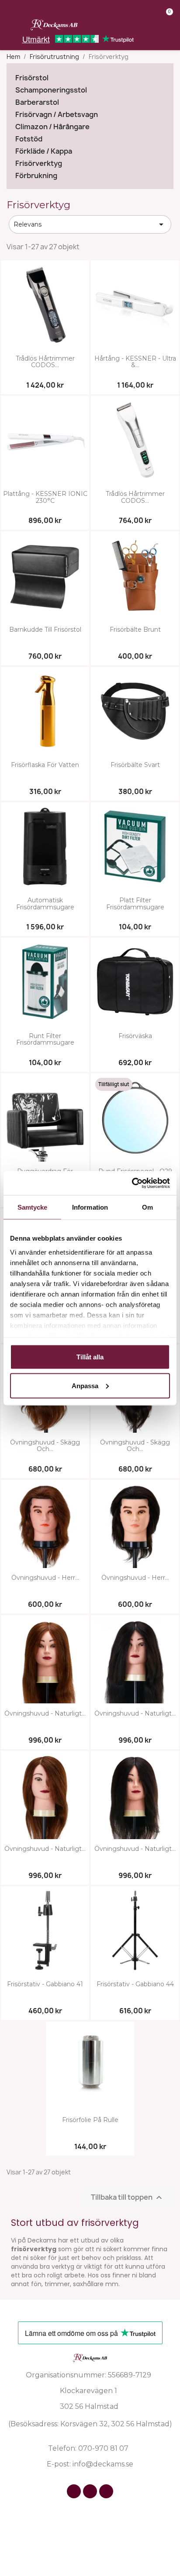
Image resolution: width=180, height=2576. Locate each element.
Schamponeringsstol (51, 90)
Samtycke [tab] (33, 1207)
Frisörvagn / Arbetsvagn (57, 115)
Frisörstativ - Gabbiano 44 (135, 1984)
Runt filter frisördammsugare (45, 1040)
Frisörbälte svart (135, 765)
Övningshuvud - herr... (135, 1578)
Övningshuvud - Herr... (45, 1578)
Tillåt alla (90, 1357)
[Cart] (166, 18)
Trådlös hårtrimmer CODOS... (45, 362)
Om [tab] (147, 1207)
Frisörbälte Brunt (135, 630)
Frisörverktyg (39, 163)
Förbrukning (36, 176)
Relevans (90, 224)
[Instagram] (90, 2491)
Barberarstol (37, 102)
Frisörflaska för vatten (45, 765)
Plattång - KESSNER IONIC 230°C (45, 497)
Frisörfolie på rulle (90, 2120)
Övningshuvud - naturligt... (45, 1714)
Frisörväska (135, 1036)
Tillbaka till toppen (128, 2197)
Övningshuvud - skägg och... (45, 1446)
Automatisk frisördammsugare (45, 904)
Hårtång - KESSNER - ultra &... (135, 362)
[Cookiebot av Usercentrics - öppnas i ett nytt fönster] (132, 1183)
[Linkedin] (106, 2491)
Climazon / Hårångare (52, 127)
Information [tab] (90, 1207)
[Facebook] (74, 2491)
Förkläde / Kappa (44, 151)
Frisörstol (32, 78)
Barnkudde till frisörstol (45, 630)
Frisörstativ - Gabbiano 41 (45, 1984)
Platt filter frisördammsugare (135, 904)
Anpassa (85, 1385)
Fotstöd (29, 139)
